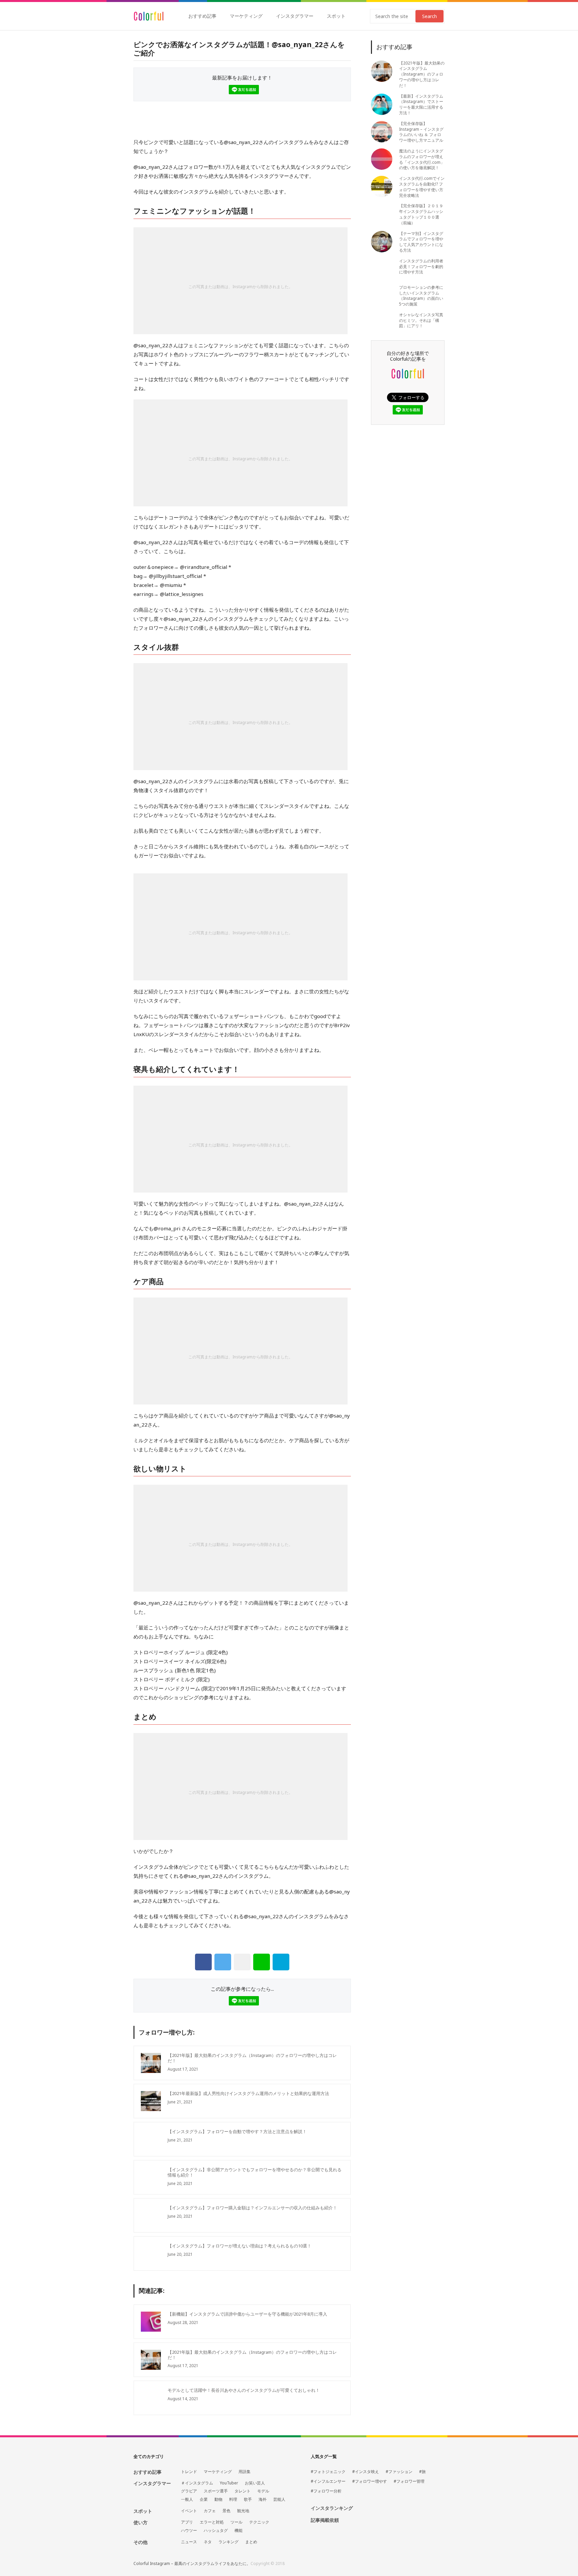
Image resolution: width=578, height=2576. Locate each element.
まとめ (251, 2542)
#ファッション (399, 2472)
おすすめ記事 (202, 16)
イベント (189, 2511)
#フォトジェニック (328, 2472)
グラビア (189, 2491)
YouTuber (229, 2483)
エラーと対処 (212, 2522)
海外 (263, 2499)
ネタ (208, 2542)
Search (429, 16)
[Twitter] (223, 1962)
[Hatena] (281, 1962)
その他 (140, 2542)
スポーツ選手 (216, 2491)
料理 (233, 2499)
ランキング (228, 2542)
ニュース (189, 2542)
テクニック (259, 2522)
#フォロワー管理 (409, 2481)
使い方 (140, 2522)
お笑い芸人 (255, 2483)
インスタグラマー (295, 16)
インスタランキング (332, 2508)
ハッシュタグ (216, 2531)
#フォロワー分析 (326, 2491)
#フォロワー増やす (370, 2481)
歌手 (248, 2499)
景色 (226, 2511)
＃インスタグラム (197, 2483)
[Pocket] (242, 1962)
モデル (263, 2491)
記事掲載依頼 (325, 2520)
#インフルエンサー (328, 2481)
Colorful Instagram (149, 16)
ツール (236, 2522)
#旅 (422, 2472)
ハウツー (189, 2531)
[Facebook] (203, 1962)
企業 (204, 2499)
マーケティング (246, 16)
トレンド (189, 2472)
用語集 (245, 2472)
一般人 (187, 2499)
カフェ (210, 2511)
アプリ (187, 2522)
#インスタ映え (366, 2472)
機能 (238, 2531)
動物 (218, 2499)
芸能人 (279, 2499)
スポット (336, 16)
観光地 (243, 2511)
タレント (243, 2491)
